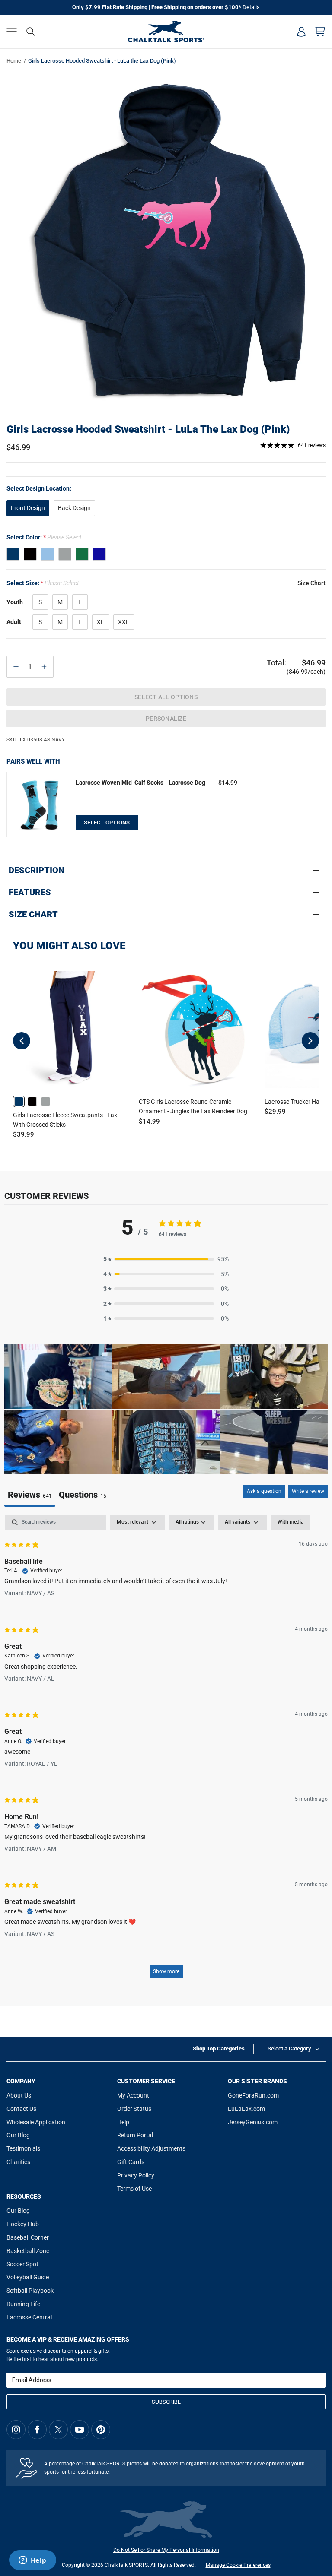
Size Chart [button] (311, 583)
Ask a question (264, 1491)
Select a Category (289, 2048)
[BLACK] (30, 554)
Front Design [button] (28, 508)
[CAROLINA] (48, 554)
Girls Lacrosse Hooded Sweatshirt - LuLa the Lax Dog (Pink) (148, 429)
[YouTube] (80, 2430)
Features (30, 892)
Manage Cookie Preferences (238, 2565)
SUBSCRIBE (166, 2402)
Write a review (308, 1491)
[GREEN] (82, 554)
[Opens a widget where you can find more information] (32, 2561)
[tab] (83, 1496)
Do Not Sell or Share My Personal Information (166, 2550)
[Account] (301, 32)
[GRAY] (65, 554)
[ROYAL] (99, 554)
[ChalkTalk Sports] (166, 32)
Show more (166, 1971)
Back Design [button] (74, 508)
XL (101, 622)
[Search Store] (31, 32)
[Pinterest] (101, 2430)
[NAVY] (13, 554)
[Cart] (320, 32)
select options (107, 822)
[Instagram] (16, 2430)
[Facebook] (37, 2430)
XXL (124, 622)
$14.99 (228, 783)
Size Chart (33, 914)
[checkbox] (290, 1522)
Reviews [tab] (30, 1495)
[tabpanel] (166, 1751)
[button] (12, 32)
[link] (19, 1101)
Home (14, 61)
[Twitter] (58, 2430)
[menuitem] (301, 32)
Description (37, 870)
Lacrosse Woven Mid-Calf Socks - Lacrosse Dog (140, 783)
